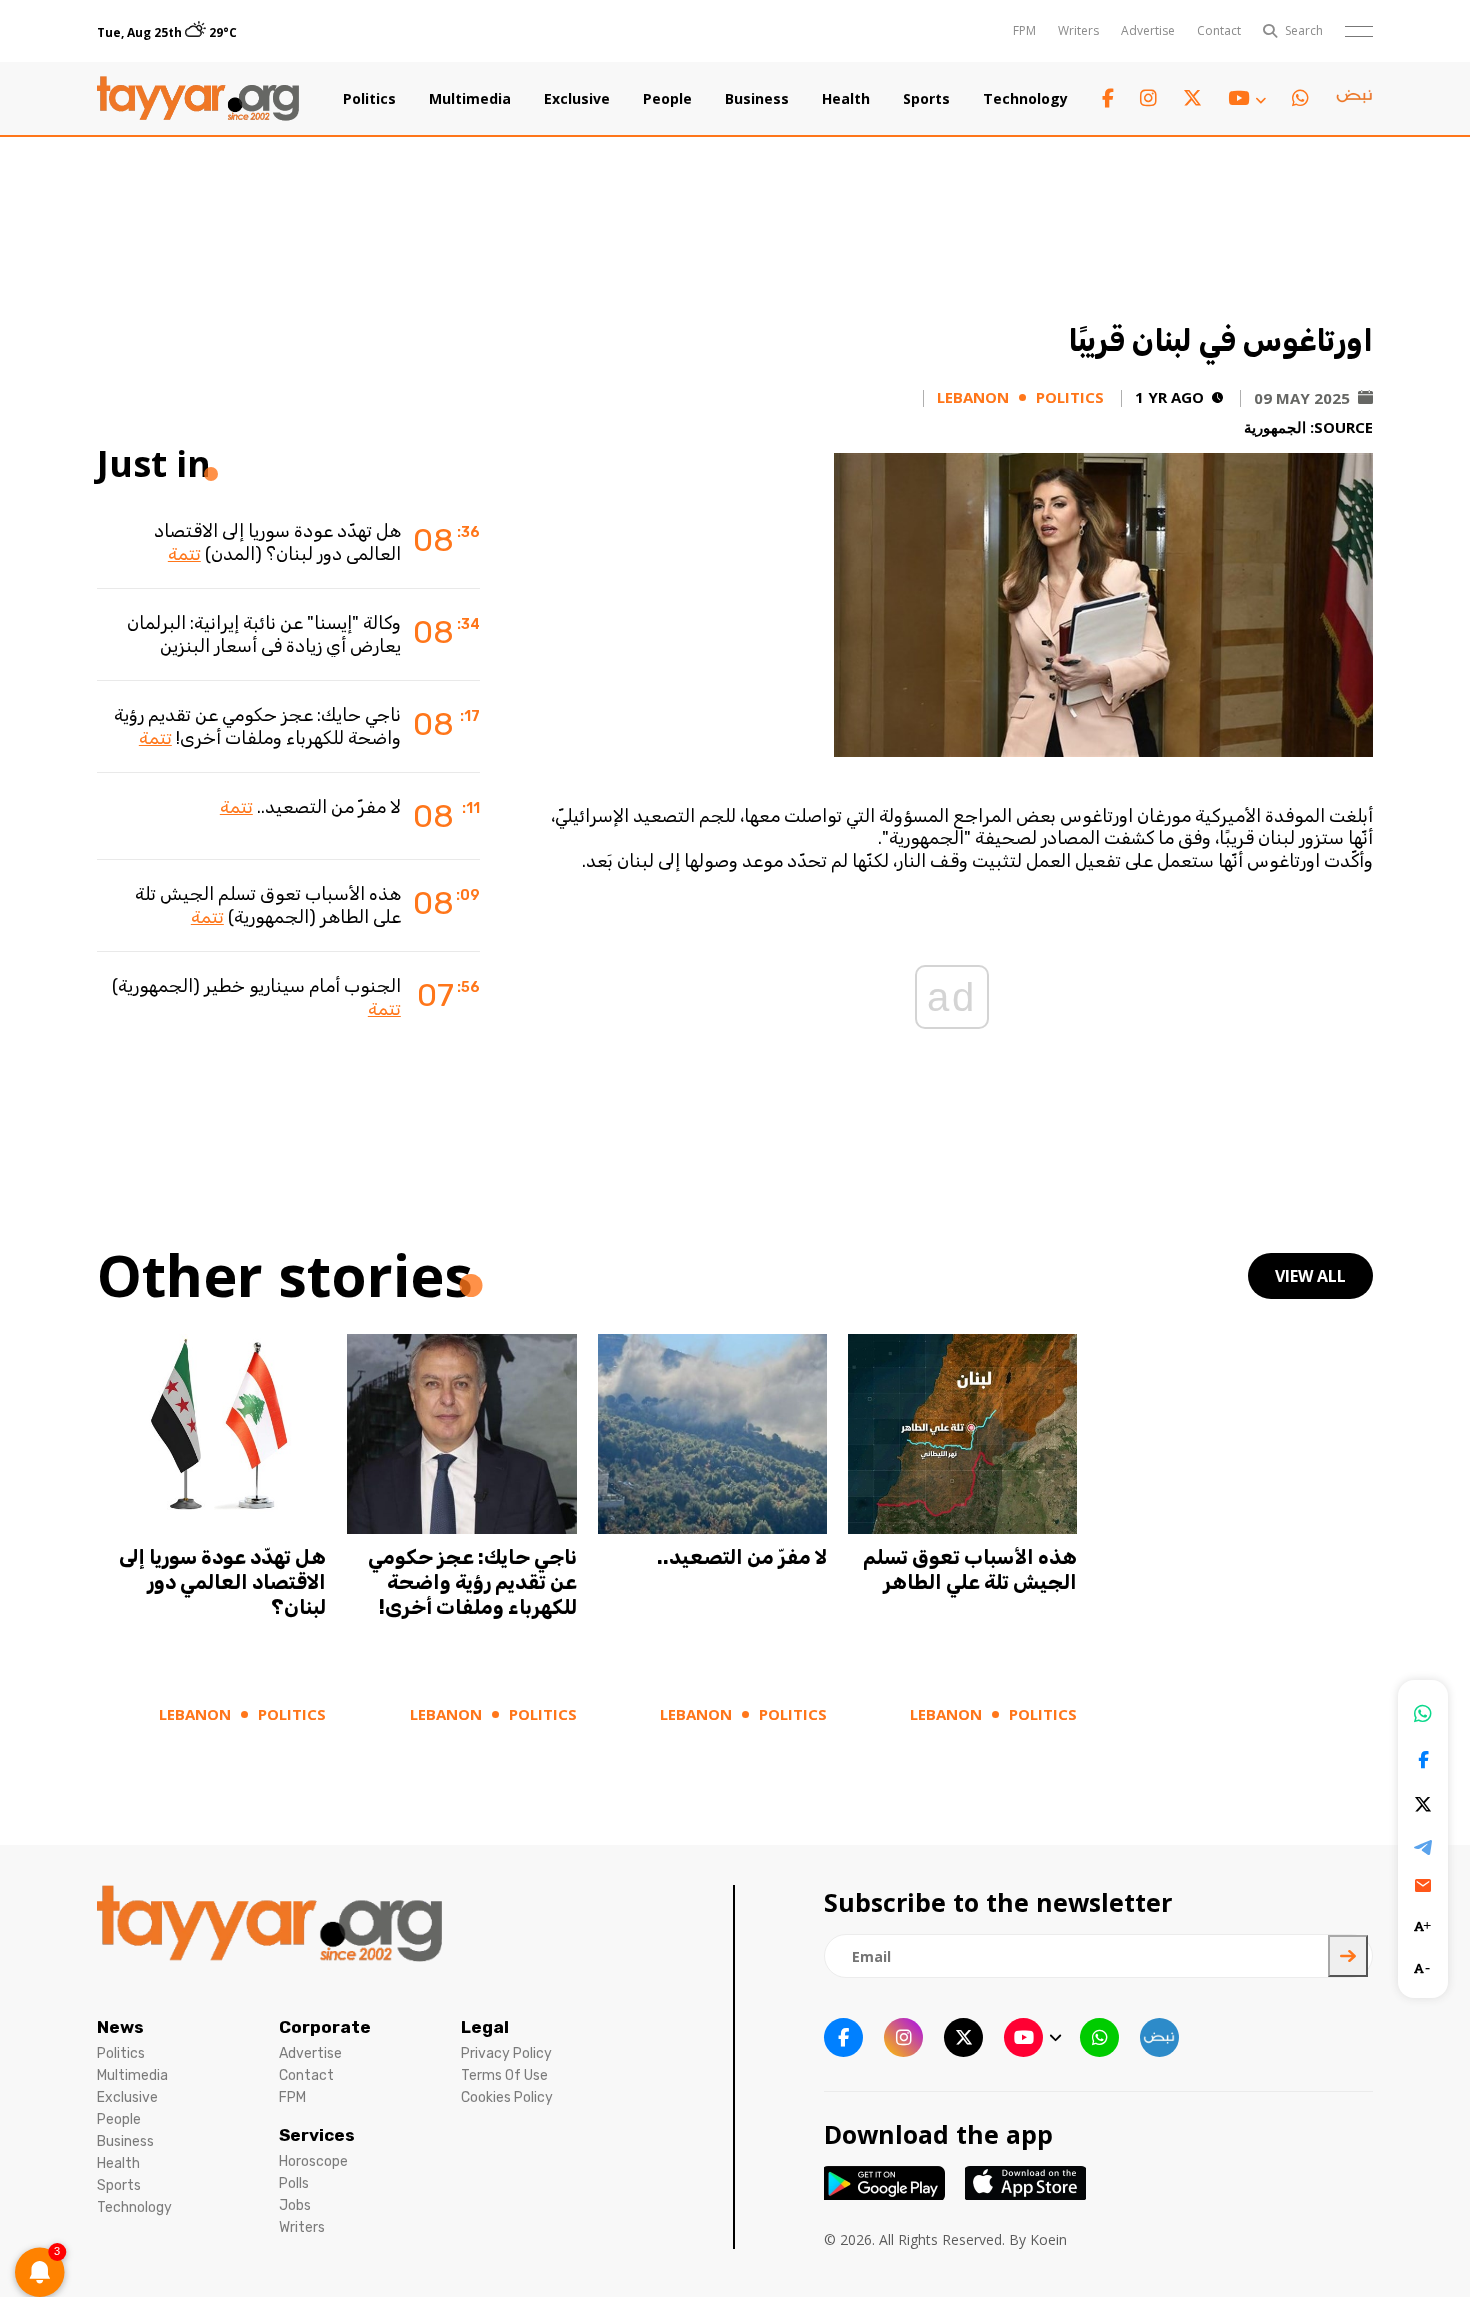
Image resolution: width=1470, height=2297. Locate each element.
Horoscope (313, 2161)
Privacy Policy (506, 2053)
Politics (369, 99)
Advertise (1148, 30)
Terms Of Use (504, 2075)
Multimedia (470, 99)
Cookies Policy (507, 2097)
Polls (294, 2183)
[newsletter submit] (1348, 1956)
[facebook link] (1108, 98)
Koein (1048, 2239)
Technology (1025, 99)
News (120, 2027)
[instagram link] (1148, 98)
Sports (926, 99)
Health (846, 99)
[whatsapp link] (1300, 98)
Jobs (295, 2205)
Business (757, 99)
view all (1310, 1276)
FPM (1024, 30)
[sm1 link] (1354, 99)
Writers (1078, 30)
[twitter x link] (1192, 98)
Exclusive (577, 99)
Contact (1219, 30)
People (667, 99)
